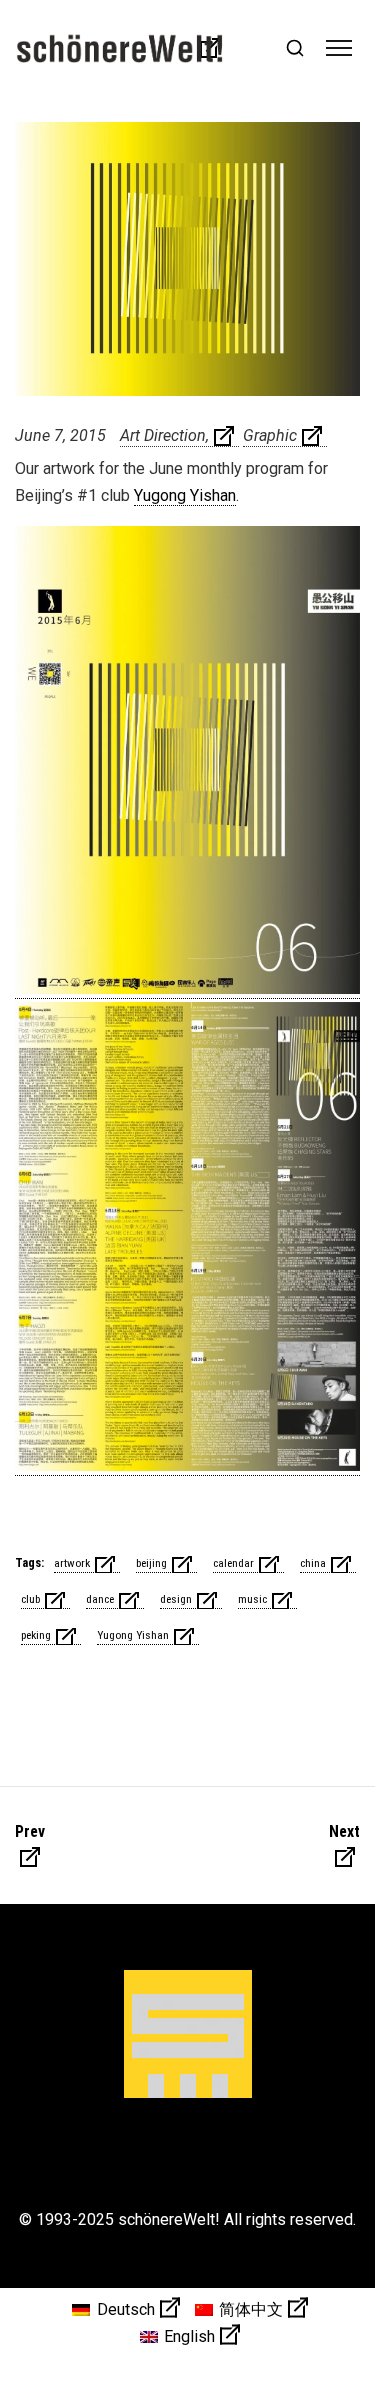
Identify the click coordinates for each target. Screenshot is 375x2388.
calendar (233, 1563)
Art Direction (163, 435)
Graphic (270, 435)
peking (36, 1635)
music (252, 1599)
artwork (72, 1563)
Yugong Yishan (185, 495)
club (30, 1599)
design (176, 1599)
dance (100, 1599)
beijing (151, 1563)
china (313, 1563)
